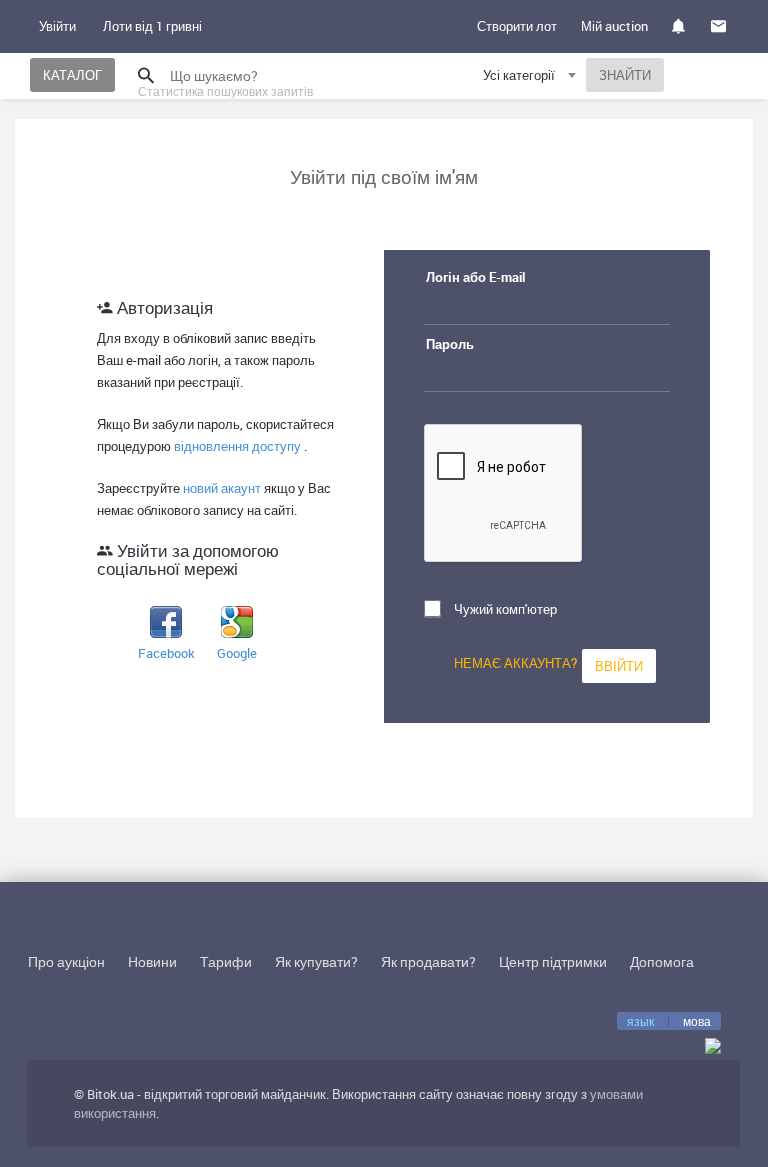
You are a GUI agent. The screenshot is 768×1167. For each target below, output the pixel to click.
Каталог (72, 75)
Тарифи (226, 961)
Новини (152, 961)
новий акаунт (223, 488)
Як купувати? (316, 961)
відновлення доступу (239, 446)
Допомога (662, 961)
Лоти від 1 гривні (152, 26)
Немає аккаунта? (515, 663)
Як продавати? (428, 961)
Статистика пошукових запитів (225, 91)
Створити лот (517, 26)
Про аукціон (66, 961)
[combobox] (532, 78)
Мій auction (614, 26)
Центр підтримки (553, 961)
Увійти (57, 26)
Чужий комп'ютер (505, 609)
